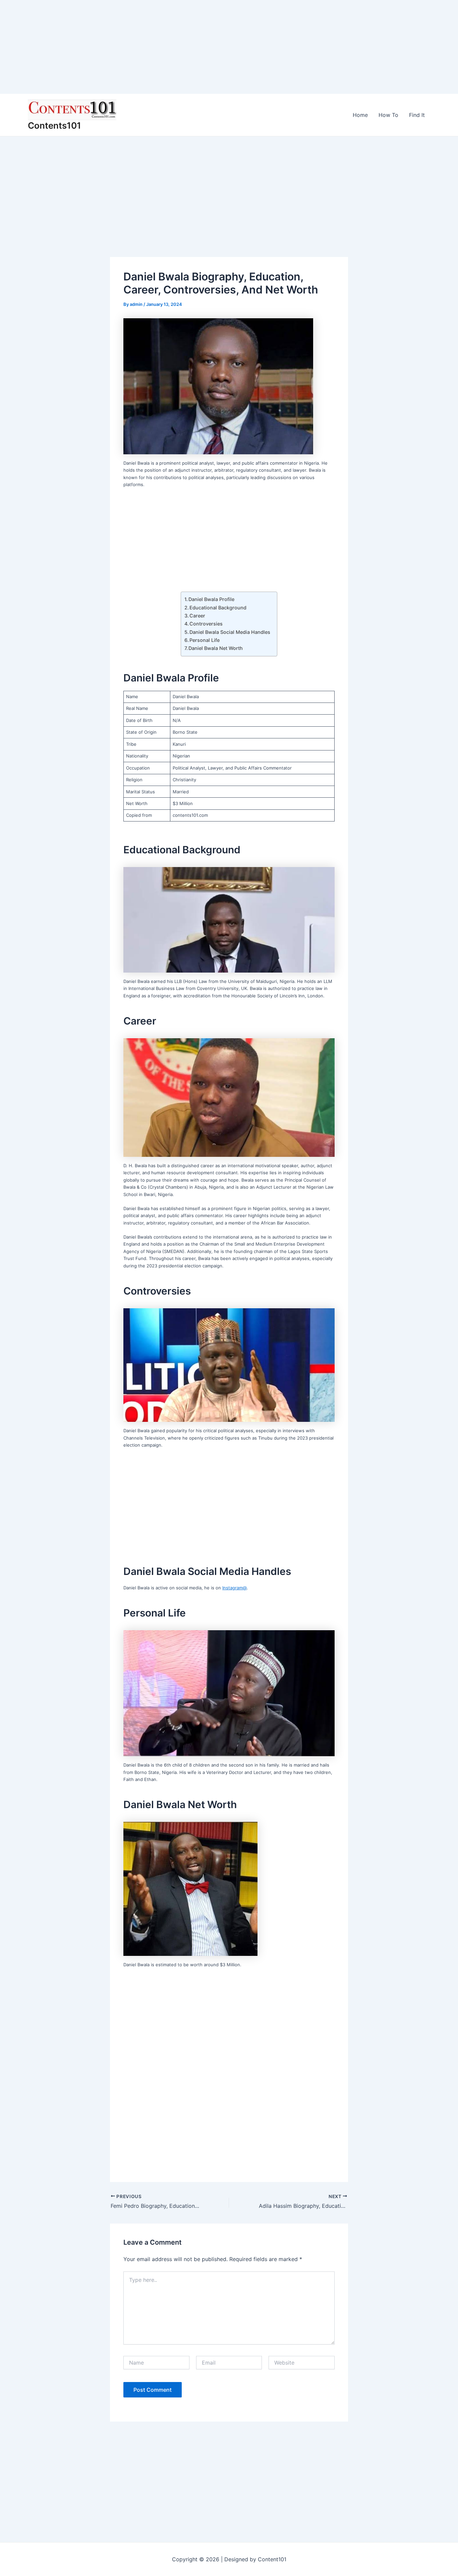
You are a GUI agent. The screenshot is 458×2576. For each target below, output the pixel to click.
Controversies (206, 624)
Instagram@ (235, 1588)
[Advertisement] (201, 47)
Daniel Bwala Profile (211, 599)
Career (197, 616)
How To (388, 115)
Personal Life (205, 640)
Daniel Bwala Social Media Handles (230, 632)
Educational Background (218, 608)
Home (360, 115)
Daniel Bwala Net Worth (216, 648)
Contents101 (54, 125)
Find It (417, 115)
